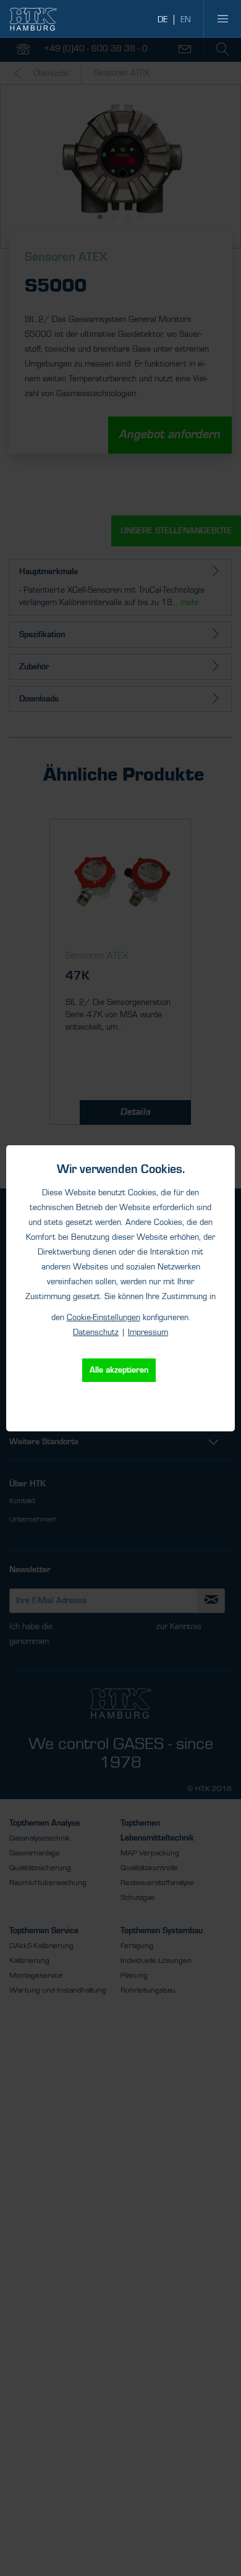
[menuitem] (222, 19)
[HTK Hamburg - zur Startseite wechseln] (33, 19)
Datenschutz (96, 1332)
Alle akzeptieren (119, 1370)
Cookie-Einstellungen (104, 1318)
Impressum (148, 1332)
